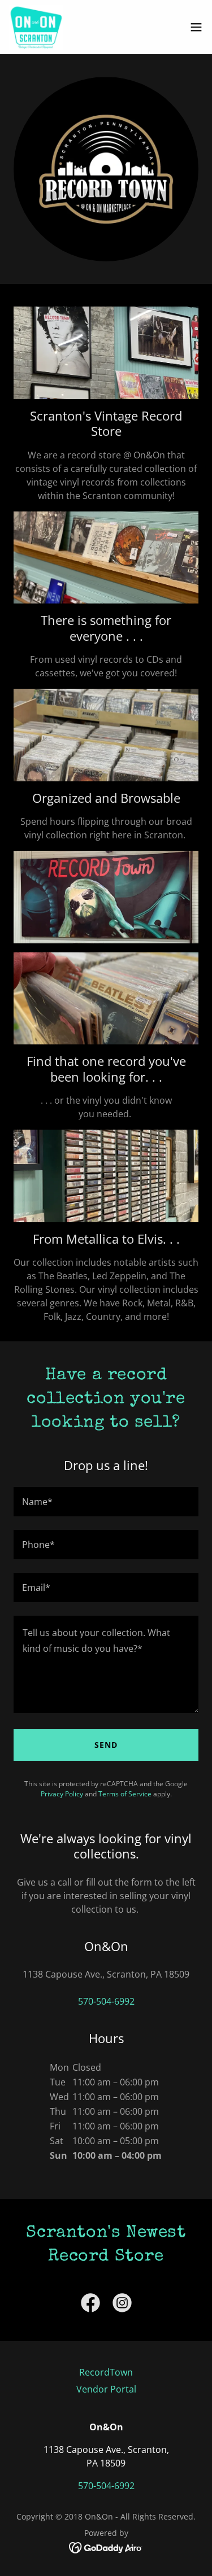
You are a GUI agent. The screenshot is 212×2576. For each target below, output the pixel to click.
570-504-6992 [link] (106, 2001)
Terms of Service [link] (125, 1794)
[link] (36, 27)
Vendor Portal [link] (106, 2389)
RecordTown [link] (106, 2372)
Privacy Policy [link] (62, 1794)
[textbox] (106, 1502)
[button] (196, 27)
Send (106, 1745)
